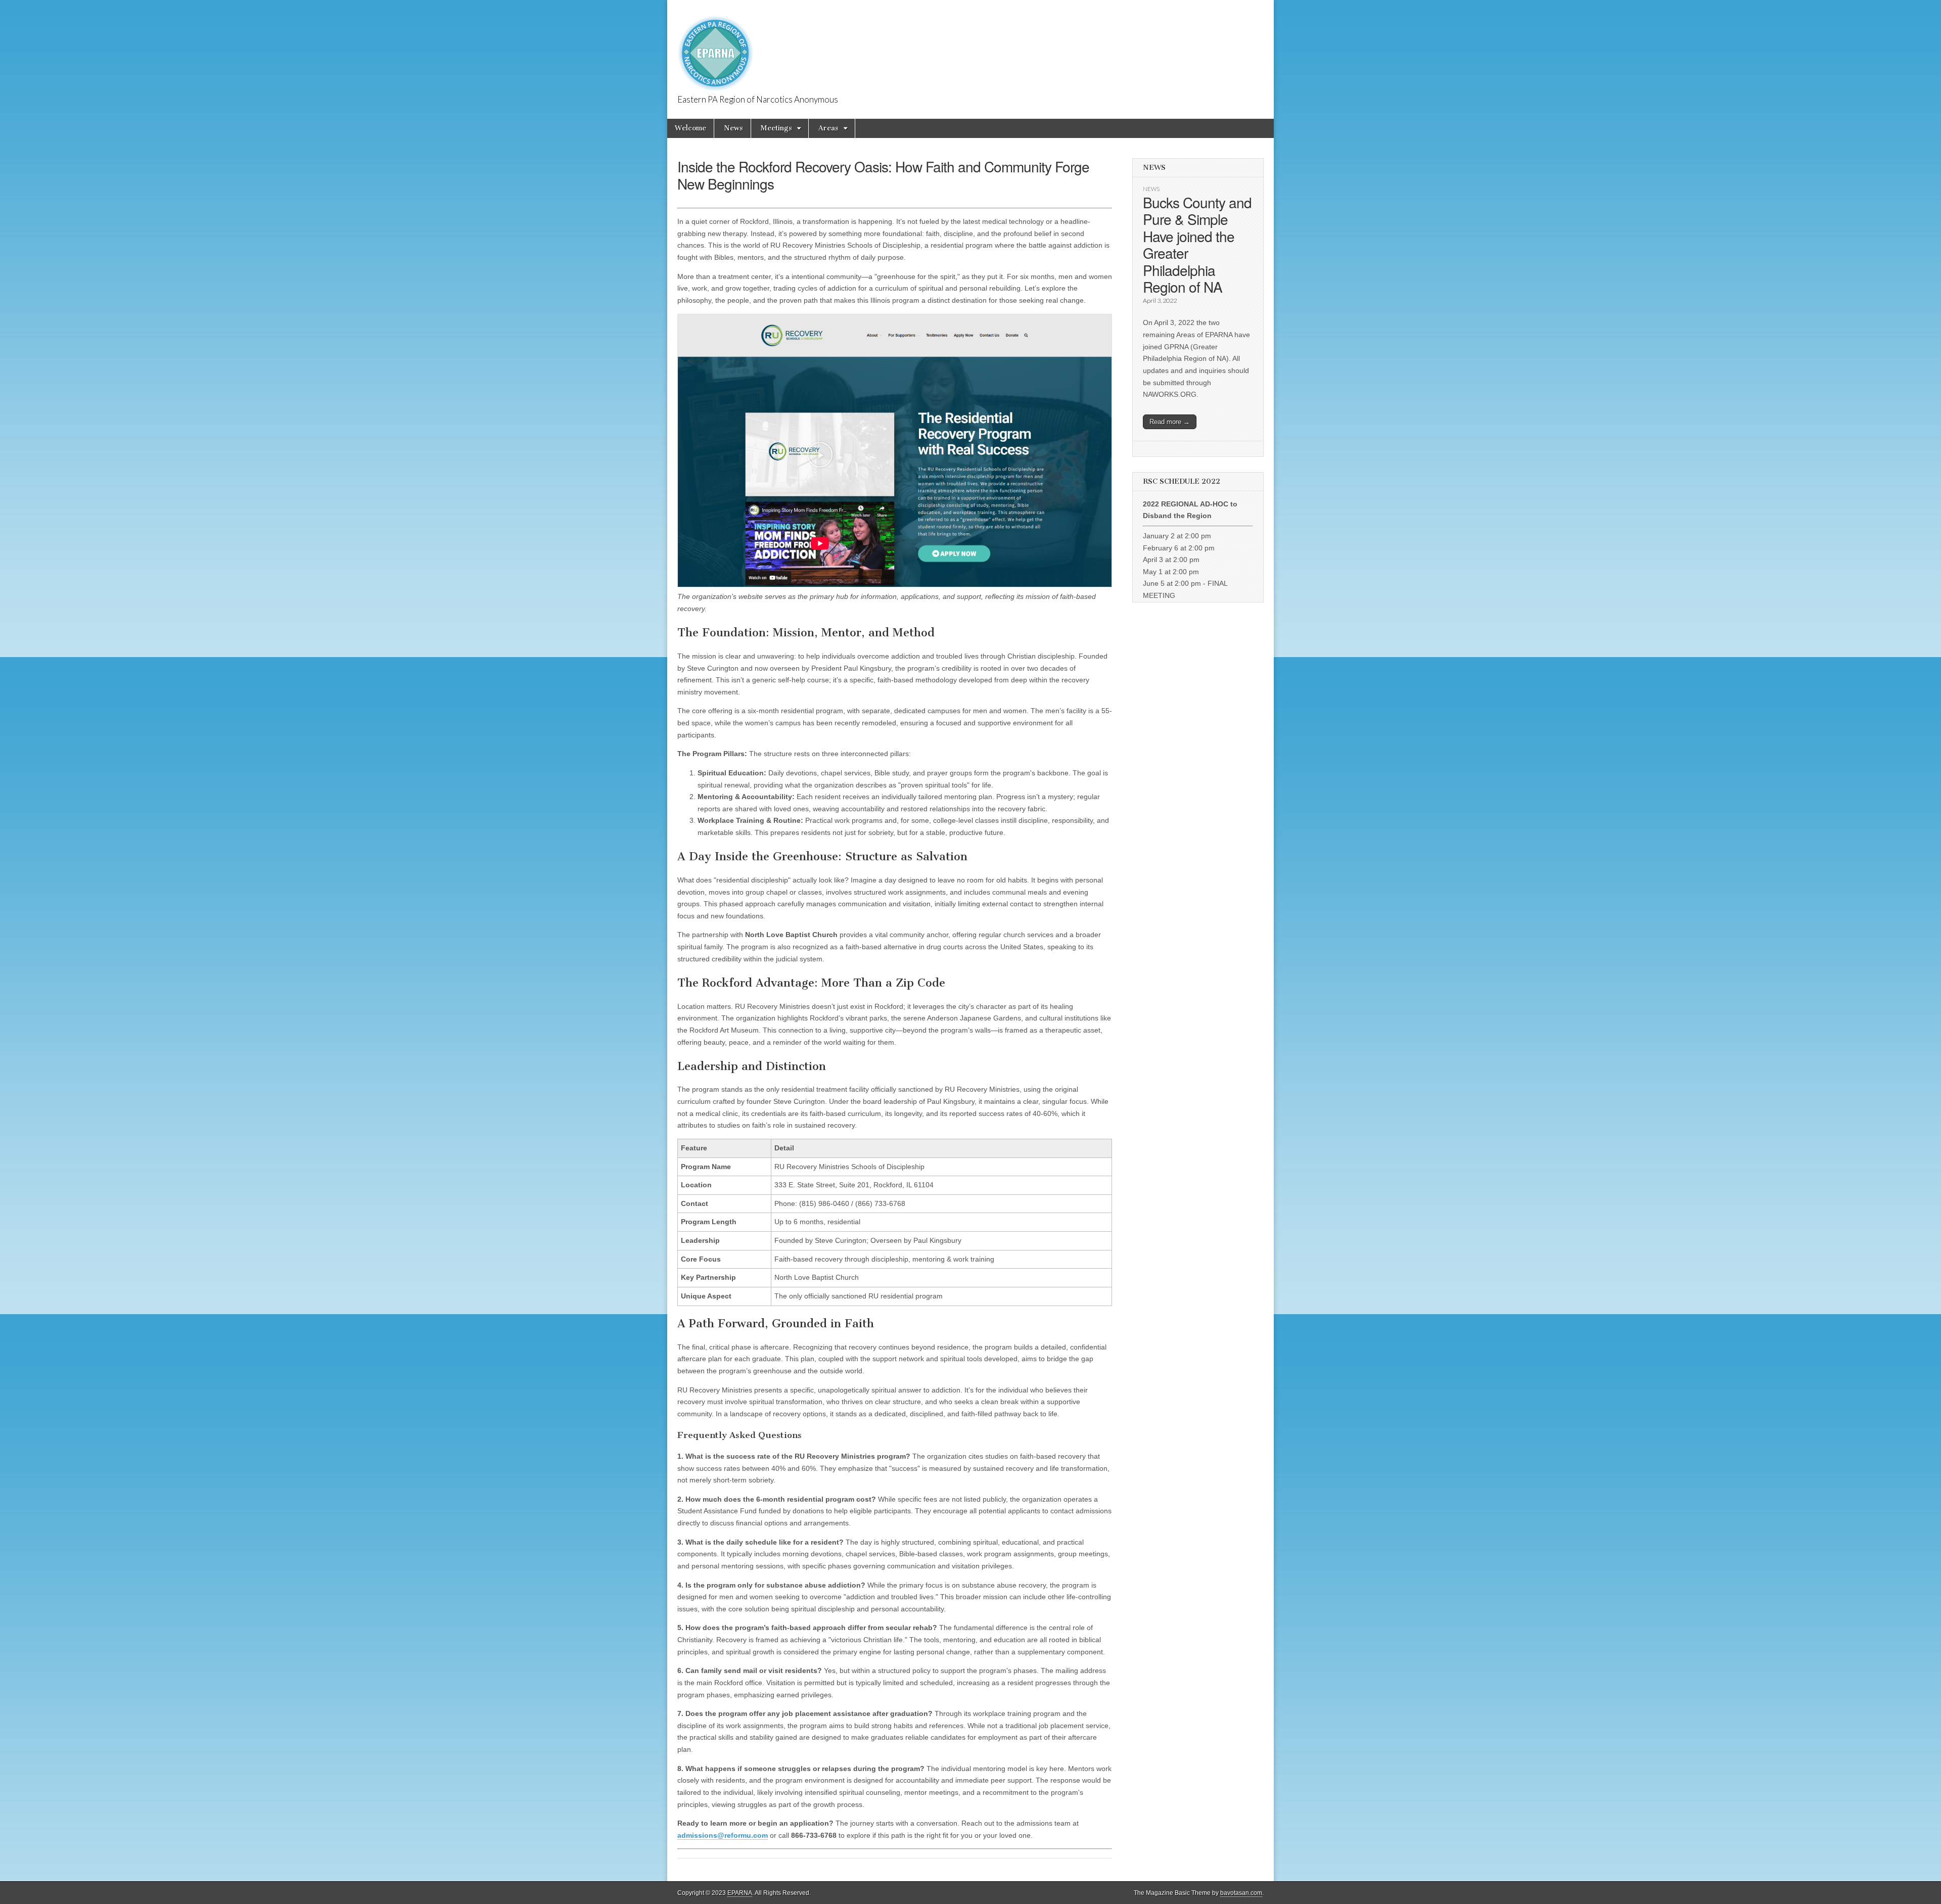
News (733, 128)
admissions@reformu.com (723, 1835)
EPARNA (740, 1893)
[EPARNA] (715, 48)
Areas (828, 128)
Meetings (776, 128)
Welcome (690, 128)
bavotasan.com (1241, 1893)
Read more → (1170, 422)
